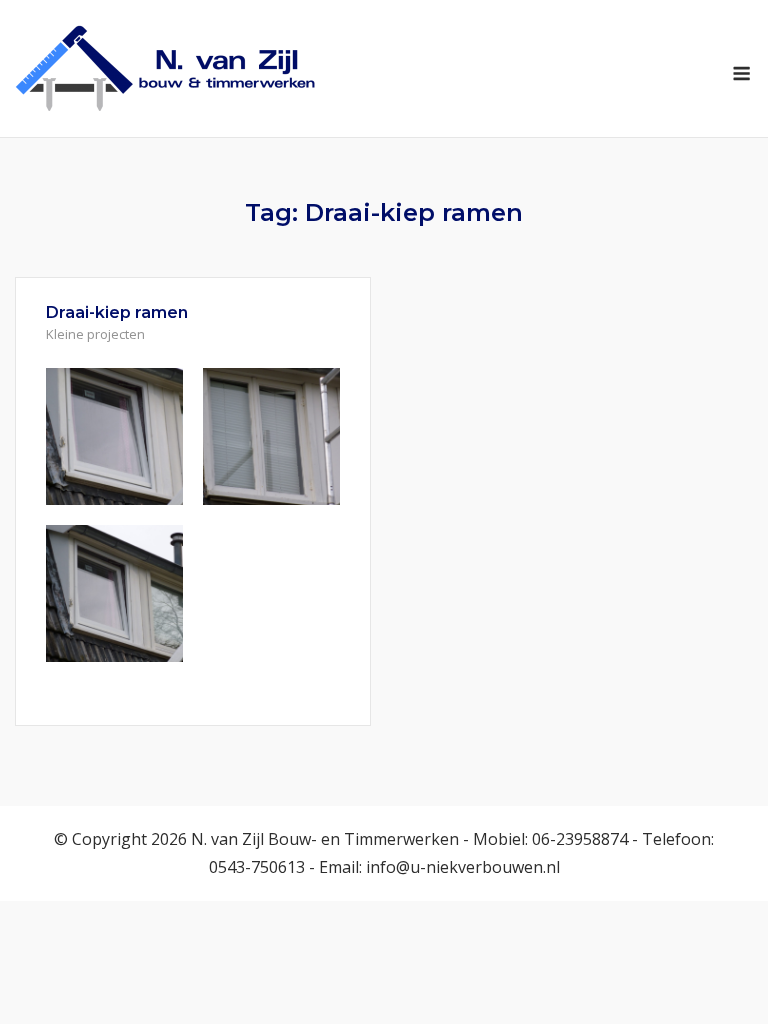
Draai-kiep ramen (117, 312)
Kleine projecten (95, 334)
